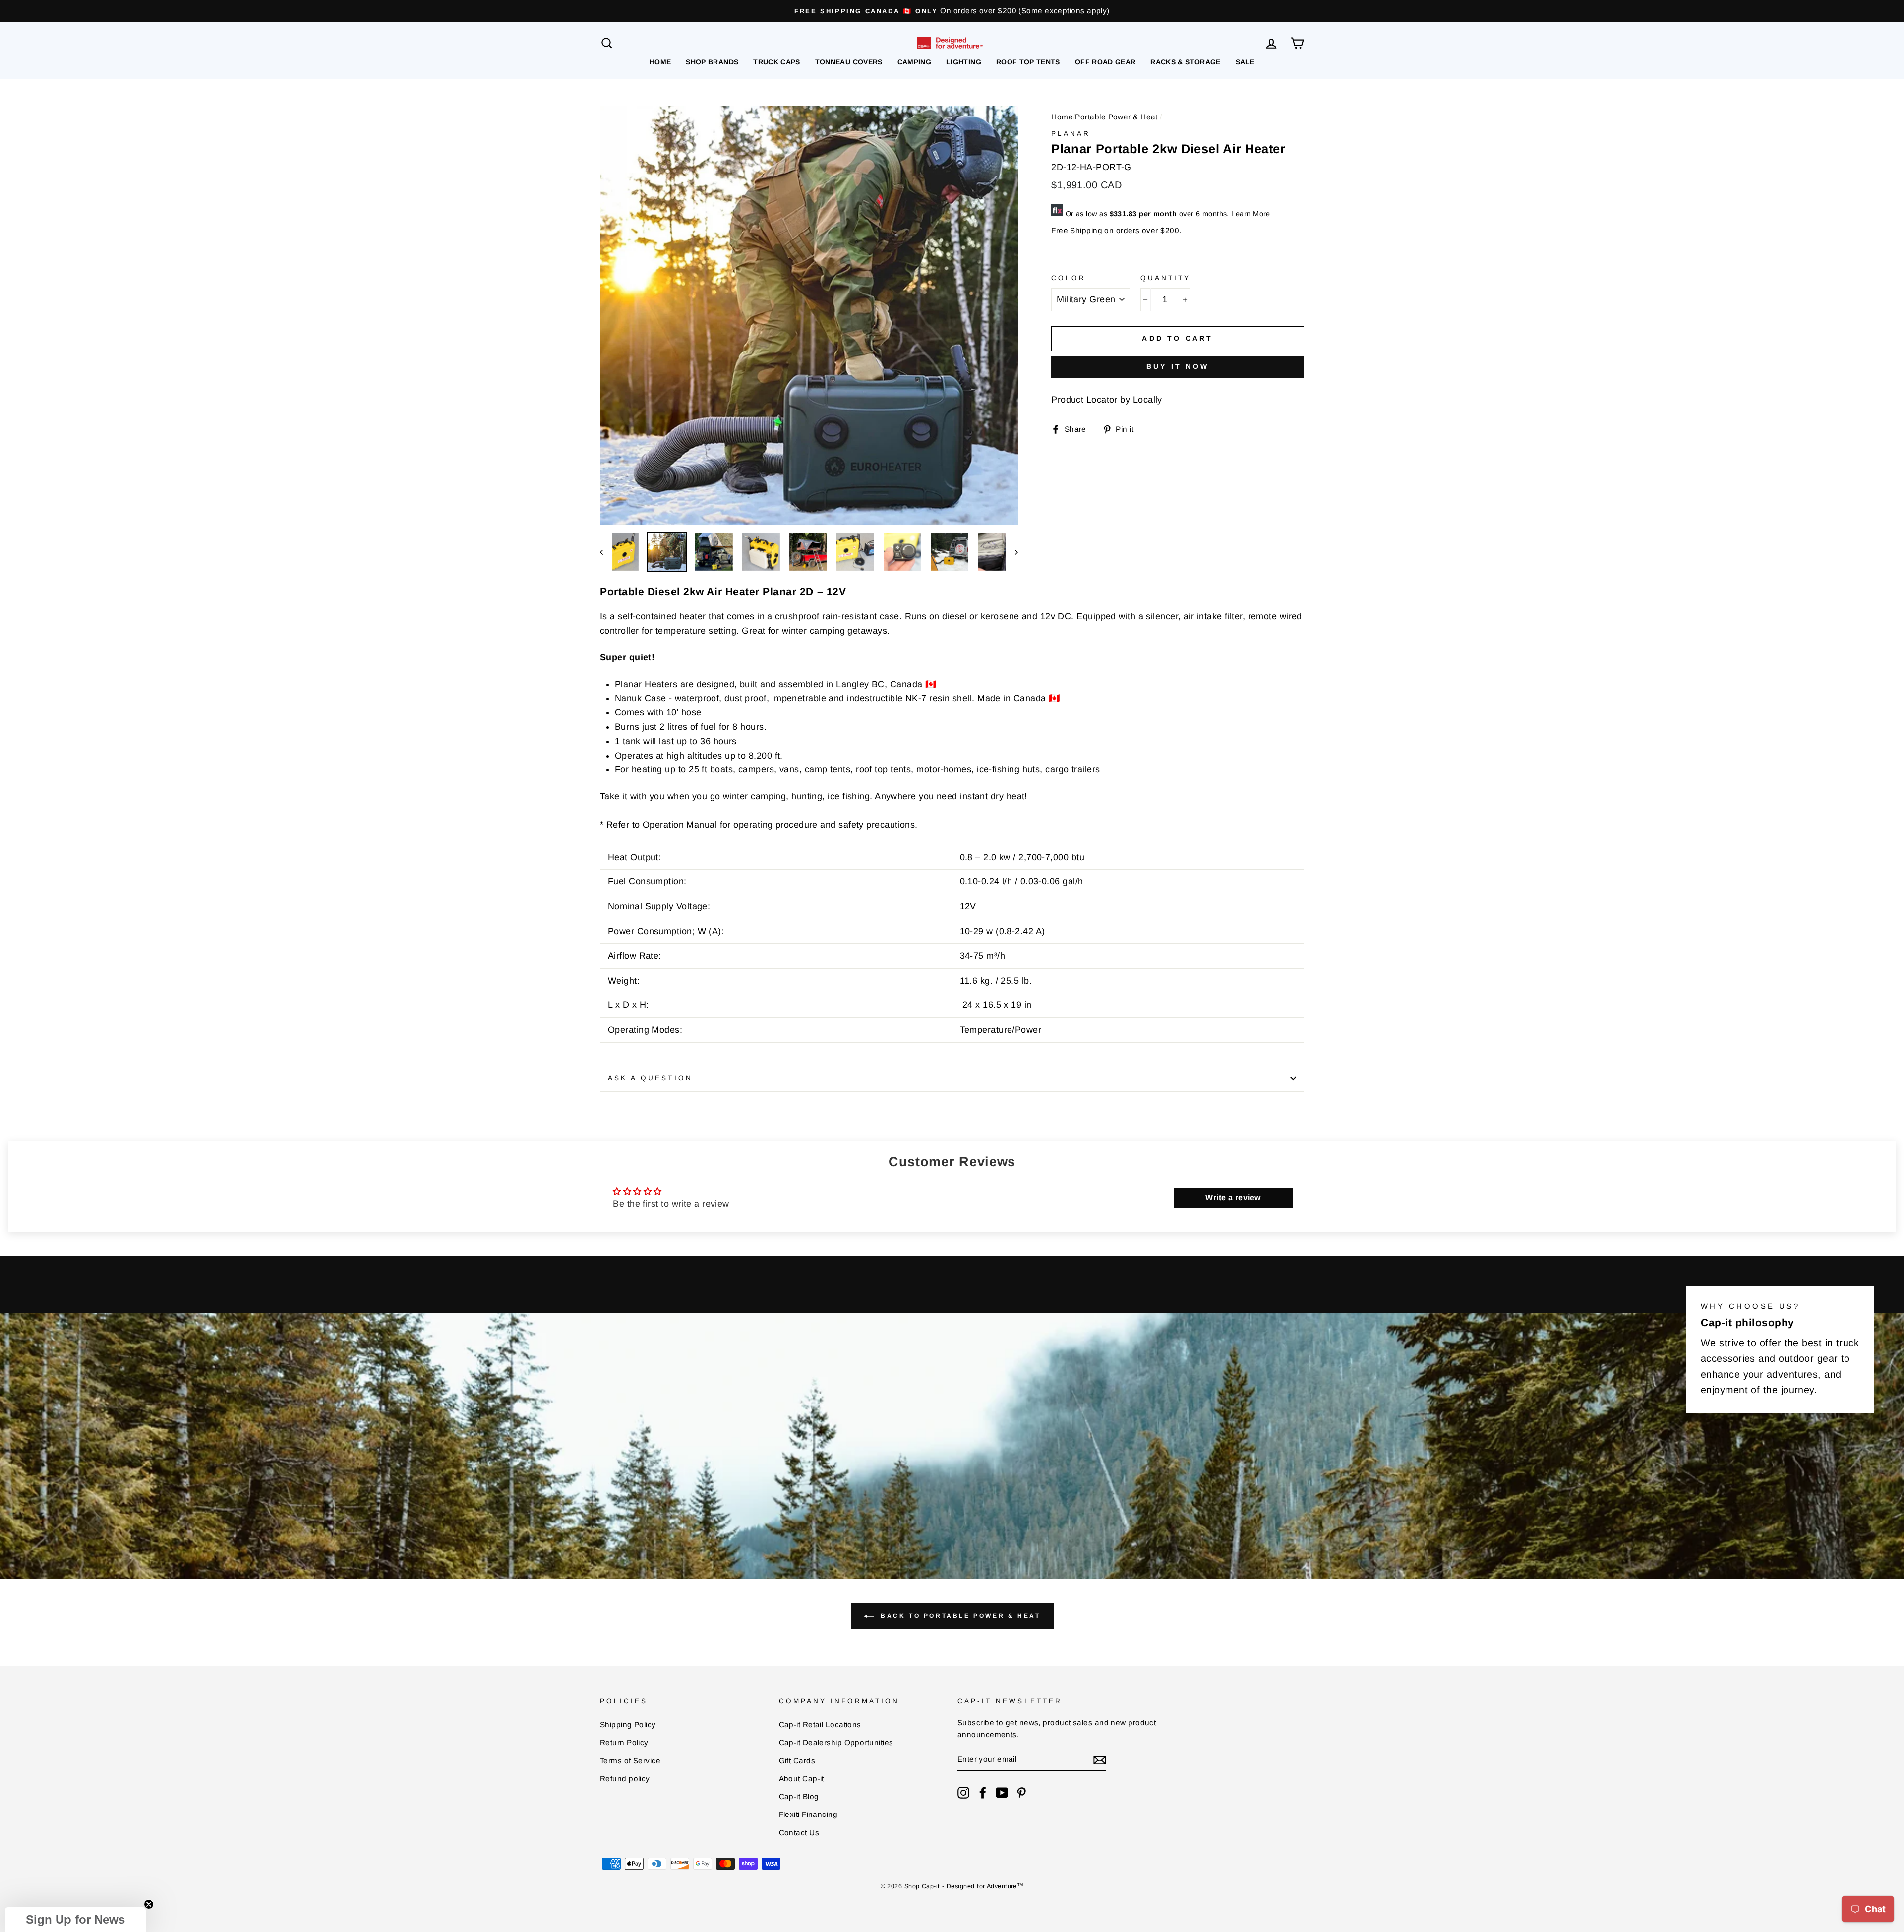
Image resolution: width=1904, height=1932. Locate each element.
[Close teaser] (149, 1904)
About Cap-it (802, 1779)
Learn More (1251, 214)
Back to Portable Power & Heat (959, 1616)
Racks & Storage (1185, 62)
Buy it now (1178, 366)
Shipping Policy (628, 1725)
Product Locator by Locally (1107, 400)
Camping (914, 62)
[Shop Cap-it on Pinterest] (1021, 1792)
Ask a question (650, 1078)
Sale (1245, 62)
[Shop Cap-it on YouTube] (1002, 1792)
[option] (952, 11)
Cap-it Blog (799, 1796)
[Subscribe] (1100, 1760)
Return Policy (624, 1742)
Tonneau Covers (849, 62)
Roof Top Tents (1028, 62)
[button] (75, 1920)
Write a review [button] (1233, 1198)
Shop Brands (712, 62)
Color (1069, 278)
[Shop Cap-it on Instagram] (963, 1792)
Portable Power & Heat (1116, 117)
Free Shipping (1077, 230)
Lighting (964, 62)
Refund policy (625, 1779)
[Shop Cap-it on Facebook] (983, 1792)
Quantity (1165, 278)
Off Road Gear (1105, 62)
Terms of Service (630, 1761)
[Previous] (606, 552)
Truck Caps (777, 62)
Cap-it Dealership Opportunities (836, 1742)
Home (660, 62)
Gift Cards (797, 1761)
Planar (1071, 134)
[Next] (1012, 552)
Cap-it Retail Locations (820, 1725)
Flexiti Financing (808, 1814)
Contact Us (799, 1833)
